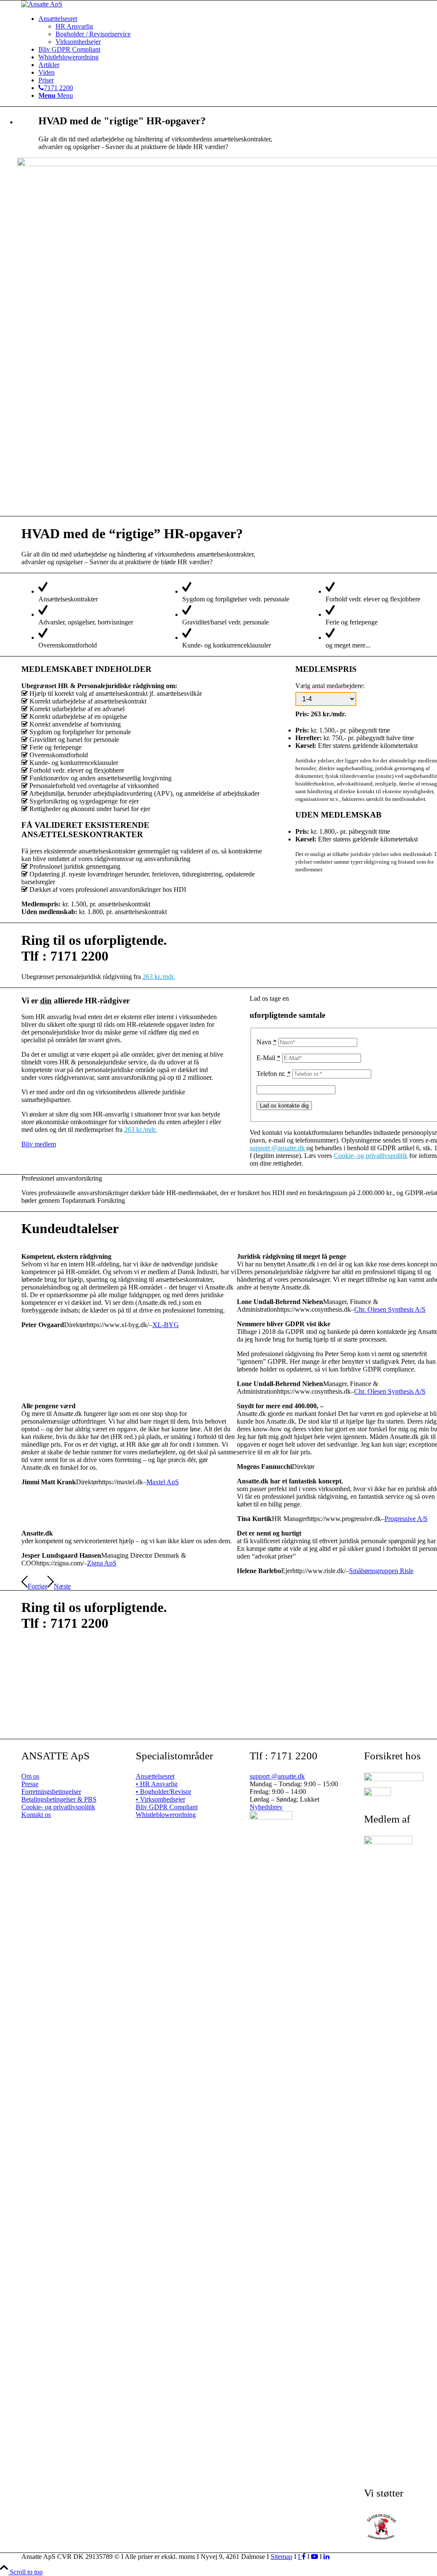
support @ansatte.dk (278, 1148)
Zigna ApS (102, 1563)
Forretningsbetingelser (51, 1792)
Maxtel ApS (163, 1482)
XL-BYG (166, 1325)
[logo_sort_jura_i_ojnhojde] (42, 4)
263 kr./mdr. (159, 977)
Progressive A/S (406, 1519)
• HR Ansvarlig (157, 1784)
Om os (30, 1776)
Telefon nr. (274, 1074)
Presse (30, 1784)
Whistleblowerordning (166, 1815)
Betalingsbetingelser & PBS (59, 1799)
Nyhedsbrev (266, 1807)
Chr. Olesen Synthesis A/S (390, 1309)
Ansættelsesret (155, 1776)
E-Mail (268, 1058)
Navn (267, 1042)
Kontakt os (36, 1815)
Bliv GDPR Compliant (167, 1807)
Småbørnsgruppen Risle (381, 1571)
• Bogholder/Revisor (163, 1792)
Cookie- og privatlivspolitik (371, 1156)
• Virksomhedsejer (160, 1799)
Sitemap (281, 2557)
